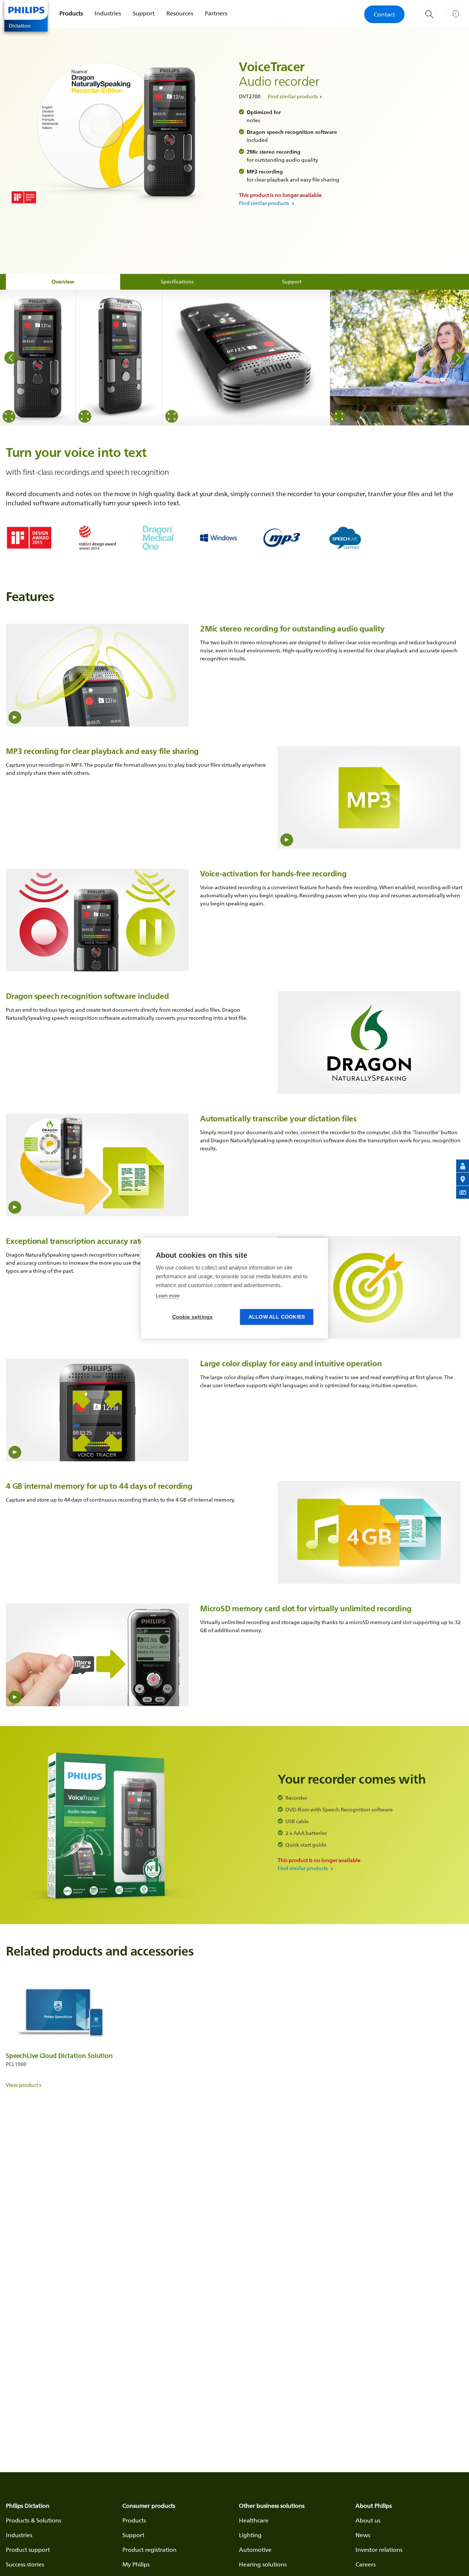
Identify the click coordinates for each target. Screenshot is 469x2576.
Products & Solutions (34, 2520)
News (363, 2535)
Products (71, 13)
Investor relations (379, 2550)
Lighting (250, 2535)
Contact (384, 14)
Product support (28, 2550)
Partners (216, 13)
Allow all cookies (277, 1317)
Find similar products (293, 96)
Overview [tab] (63, 281)
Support (144, 13)
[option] (38, 358)
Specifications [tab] (177, 281)
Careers (365, 2564)
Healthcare (254, 2520)
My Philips (136, 2564)
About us (368, 2520)
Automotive (255, 2550)
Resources (180, 13)
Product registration (149, 2550)
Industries (108, 13)
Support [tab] (292, 281)
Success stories (25, 2564)
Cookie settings (193, 1317)
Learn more (168, 1296)
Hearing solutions (263, 2564)
